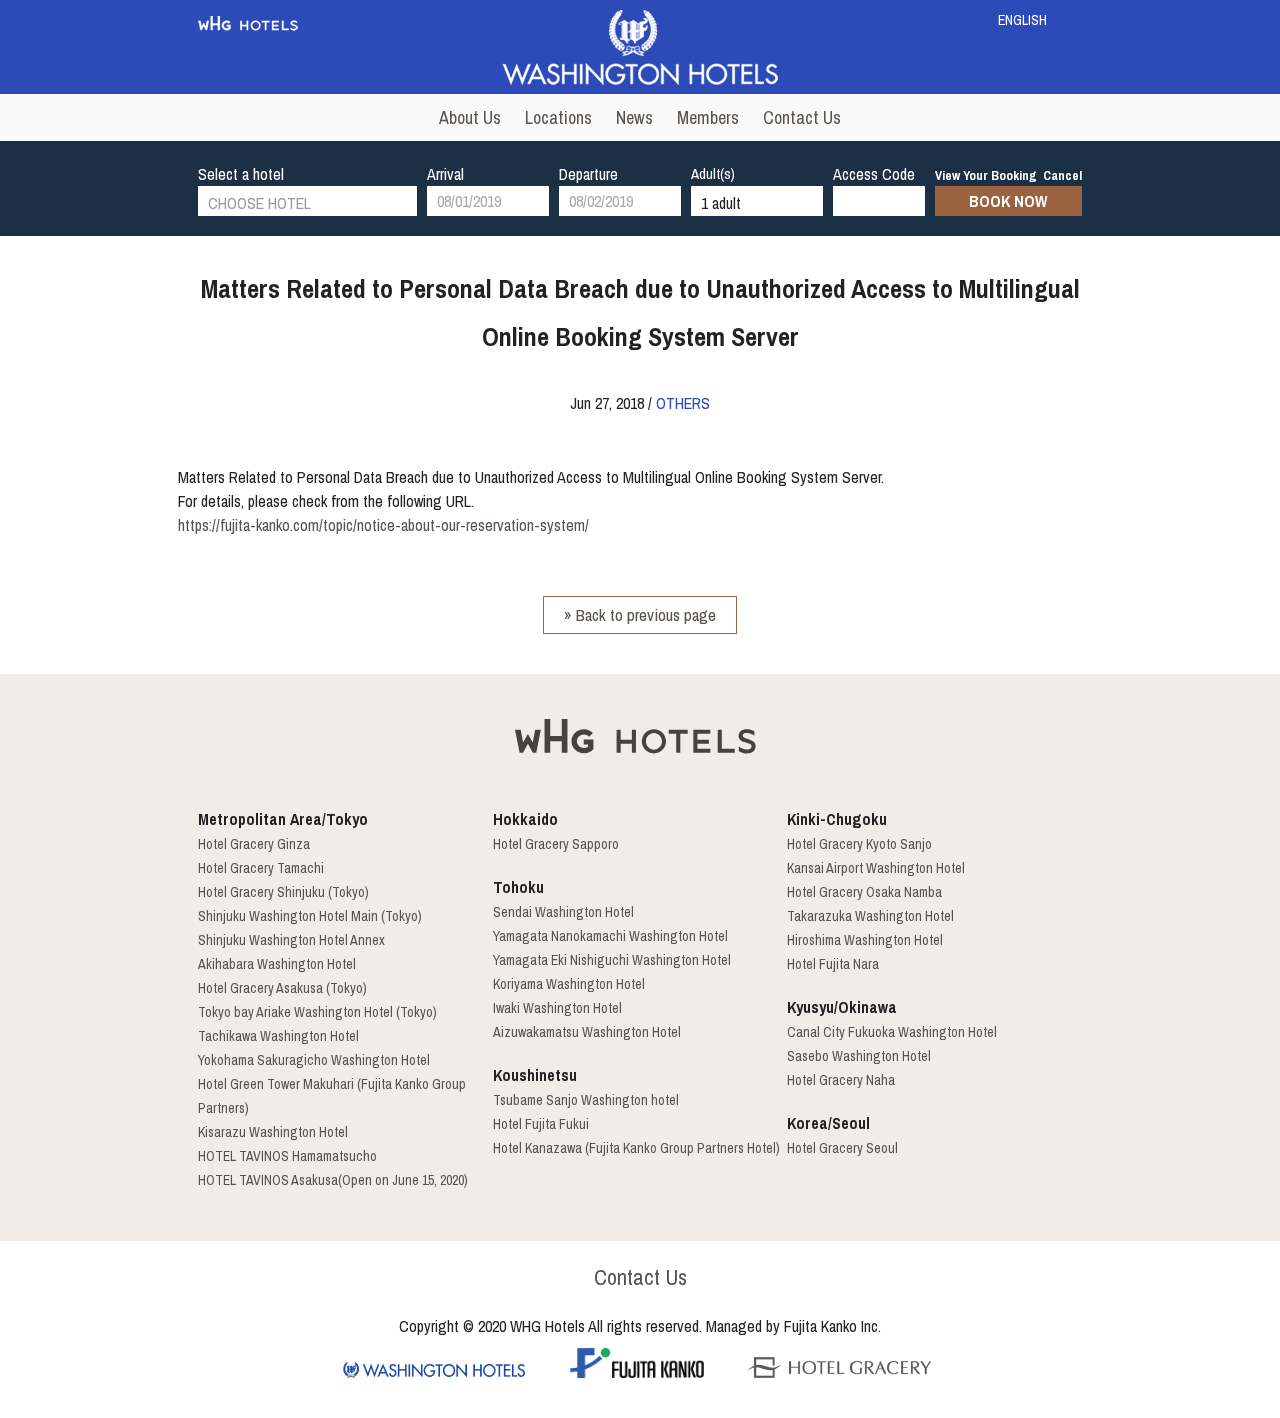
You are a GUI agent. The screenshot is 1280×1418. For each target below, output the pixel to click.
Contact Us (802, 117)
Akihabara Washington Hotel (277, 964)
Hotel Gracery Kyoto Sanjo (859, 844)
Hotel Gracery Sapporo (556, 844)
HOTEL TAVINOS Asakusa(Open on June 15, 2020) (333, 1180)
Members (708, 117)
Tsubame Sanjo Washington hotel (586, 1100)
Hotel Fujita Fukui (541, 1124)
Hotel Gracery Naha (841, 1080)
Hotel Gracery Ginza (254, 844)
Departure (588, 174)
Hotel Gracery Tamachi (261, 868)
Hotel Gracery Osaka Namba (864, 892)
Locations (558, 117)
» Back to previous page (640, 614)
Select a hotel (241, 174)
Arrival (445, 174)
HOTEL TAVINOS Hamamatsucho (287, 1156)
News (634, 117)
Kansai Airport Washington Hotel (876, 868)
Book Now (1008, 201)
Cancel (1062, 175)
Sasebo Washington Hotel (859, 1056)
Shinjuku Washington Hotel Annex (291, 940)
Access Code (874, 174)
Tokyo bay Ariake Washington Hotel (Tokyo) (317, 1012)
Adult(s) (713, 173)
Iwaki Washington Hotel (557, 1008)
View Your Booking (986, 175)
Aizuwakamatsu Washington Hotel (587, 1032)
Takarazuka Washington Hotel (870, 916)
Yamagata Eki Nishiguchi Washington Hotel (612, 960)
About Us (470, 117)
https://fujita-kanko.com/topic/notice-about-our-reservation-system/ (383, 525)
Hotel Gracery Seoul (842, 1148)
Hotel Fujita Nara (833, 964)
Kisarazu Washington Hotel (273, 1132)
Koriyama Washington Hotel (569, 984)
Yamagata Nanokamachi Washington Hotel (610, 936)
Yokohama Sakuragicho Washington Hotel (314, 1060)
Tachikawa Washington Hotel (278, 1036)
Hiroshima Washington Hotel (865, 940)
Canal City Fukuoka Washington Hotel (892, 1032)
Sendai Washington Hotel (563, 912)
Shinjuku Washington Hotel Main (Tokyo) (310, 916)
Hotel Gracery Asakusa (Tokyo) (282, 988)
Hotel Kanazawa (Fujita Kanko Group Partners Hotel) (636, 1148)
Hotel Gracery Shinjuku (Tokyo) (283, 892)
